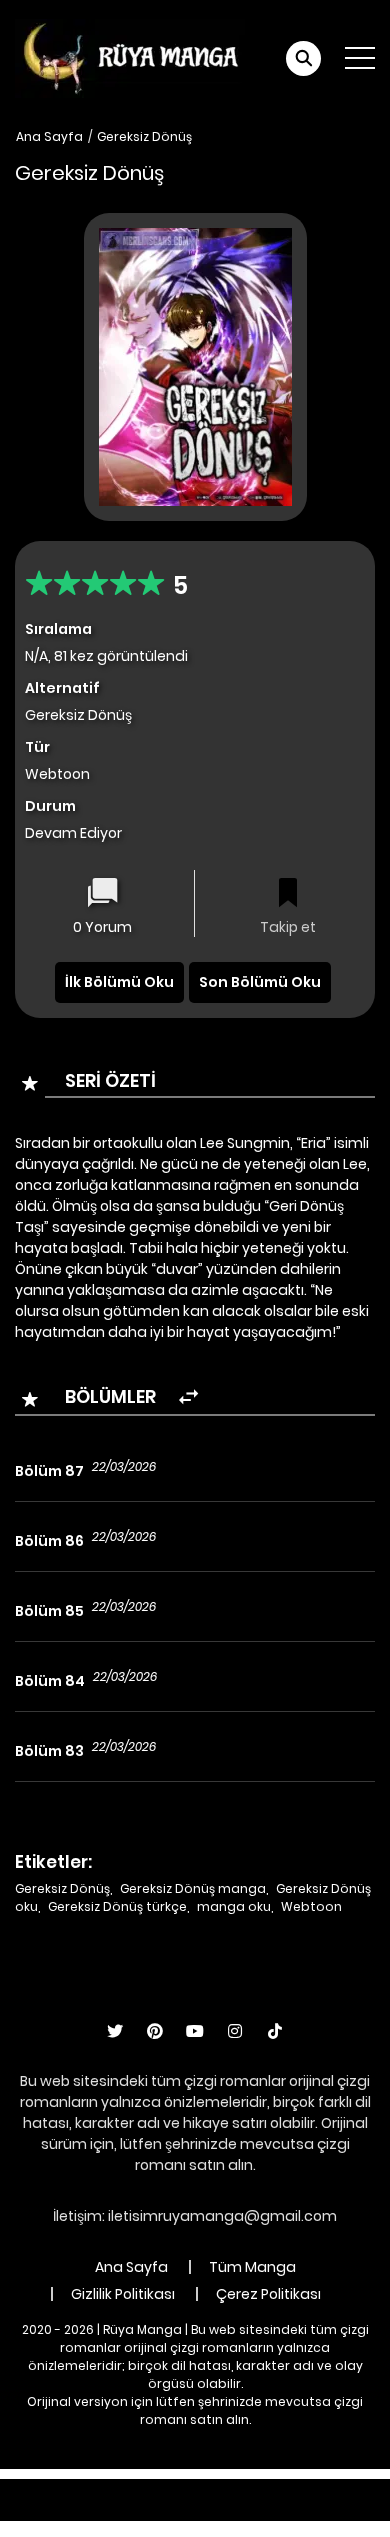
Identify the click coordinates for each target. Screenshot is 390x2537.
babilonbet (257, 2489)
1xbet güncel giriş (81, 2489)
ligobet (179, 2489)
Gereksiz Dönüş (144, 136)
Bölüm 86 (49, 1541)
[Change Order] (188, 1397)
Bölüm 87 (49, 1471)
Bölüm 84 (50, 1681)
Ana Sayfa (49, 136)
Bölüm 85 (49, 1611)
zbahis (333, 2489)
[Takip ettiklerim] (288, 894)
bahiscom (332, 2510)
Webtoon (311, 1906)
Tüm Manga (252, 2267)
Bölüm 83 (49, 1751)
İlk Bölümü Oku (119, 982)
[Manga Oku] (130, 57)
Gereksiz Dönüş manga (193, 1888)
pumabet (130, 2510)
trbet (196, 2510)
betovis (255, 2510)
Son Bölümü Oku (260, 982)
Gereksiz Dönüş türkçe (117, 1906)
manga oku (234, 1906)
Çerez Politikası (268, 2294)
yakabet (52, 2510)
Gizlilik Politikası (123, 2294)
